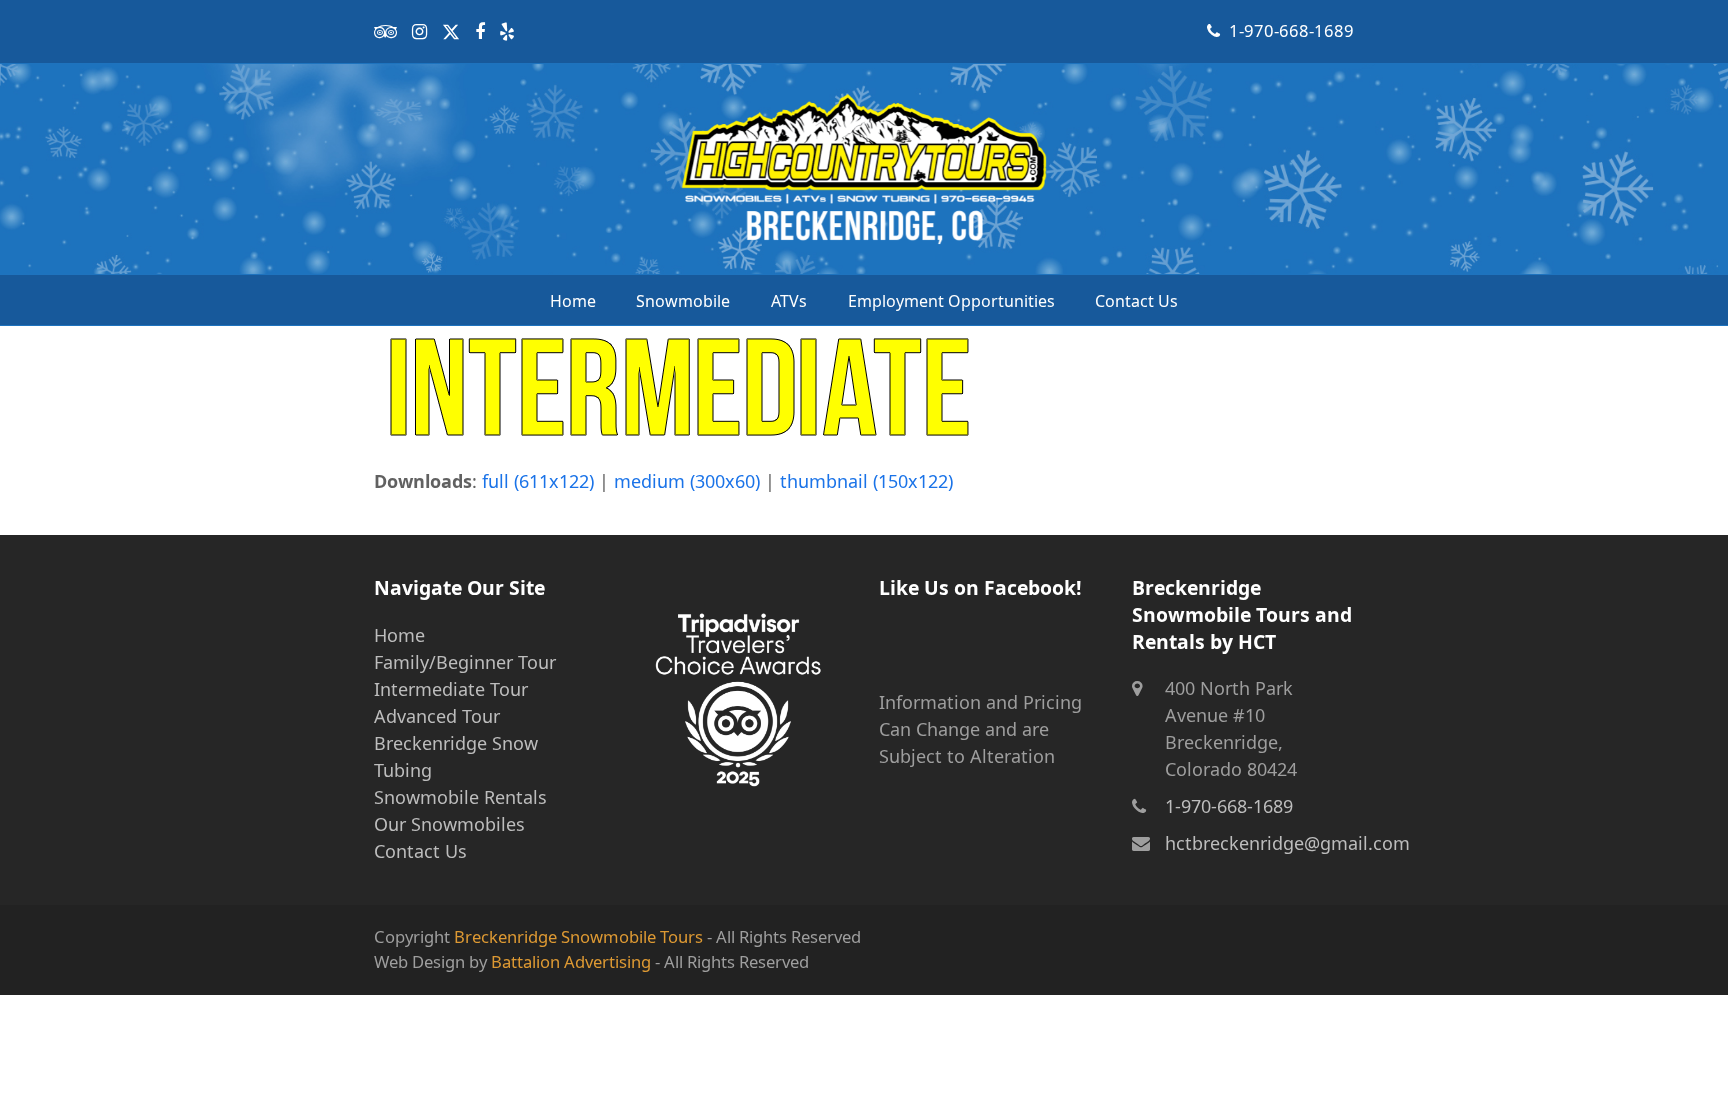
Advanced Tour (437, 716)
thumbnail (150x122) (866, 481)
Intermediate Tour (451, 689)
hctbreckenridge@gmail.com (1287, 843)
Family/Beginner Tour (465, 662)
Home (399, 635)
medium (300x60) (687, 481)
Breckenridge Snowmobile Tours (578, 936)
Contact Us (420, 851)
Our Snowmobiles (449, 824)
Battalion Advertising (571, 961)
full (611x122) (538, 481)
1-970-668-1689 (1291, 30)
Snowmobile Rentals (460, 797)
